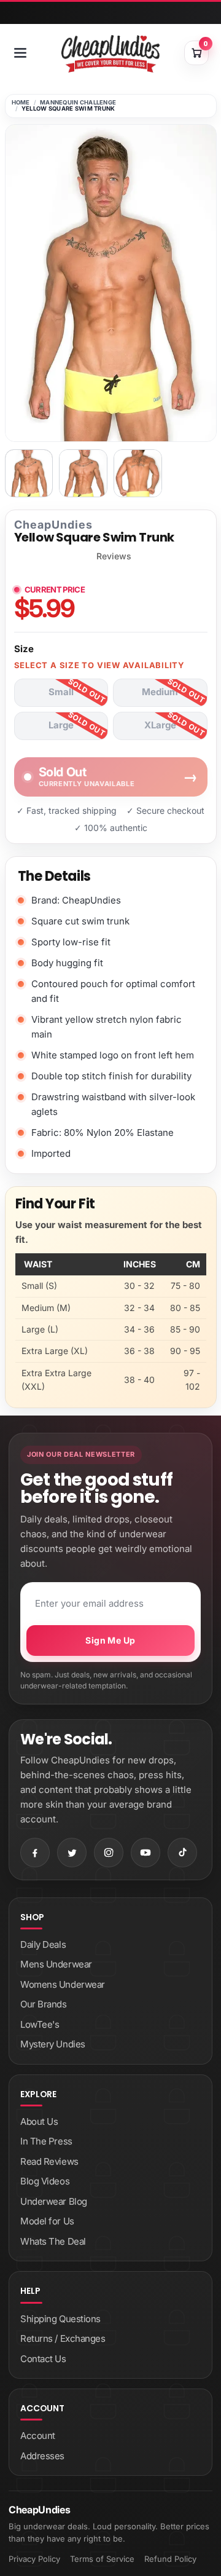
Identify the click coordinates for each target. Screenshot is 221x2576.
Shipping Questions (60, 2319)
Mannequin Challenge (78, 102)
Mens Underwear (56, 1964)
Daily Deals (43, 1944)
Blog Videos (45, 2181)
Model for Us (47, 2221)
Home (21, 102)
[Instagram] (109, 1853)
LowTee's (40, 2024)
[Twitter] (72, 1853)
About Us (39, 2121)
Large (61, 725)
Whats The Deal (53, 2241)
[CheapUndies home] (110, 54)
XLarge (160, 725)
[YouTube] (145, 1853)
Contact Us (43, 2359)
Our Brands (44, 2004)
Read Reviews (49, 2161)
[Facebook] (35, 1853)
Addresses (42, 2456)
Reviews (114, 556)
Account (38, 2436)
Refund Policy (170, 2559)
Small (61, 692)
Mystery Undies (53, 2044)
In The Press (46, 2141)
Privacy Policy (34, 2559)
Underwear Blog (54, 2201)
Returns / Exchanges (63, 2338)
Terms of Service (102, 2559)
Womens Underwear (63, 1984)
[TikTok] (182, 1853)
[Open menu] (20, 53)
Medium (160, 692)
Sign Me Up (110, 1640)
